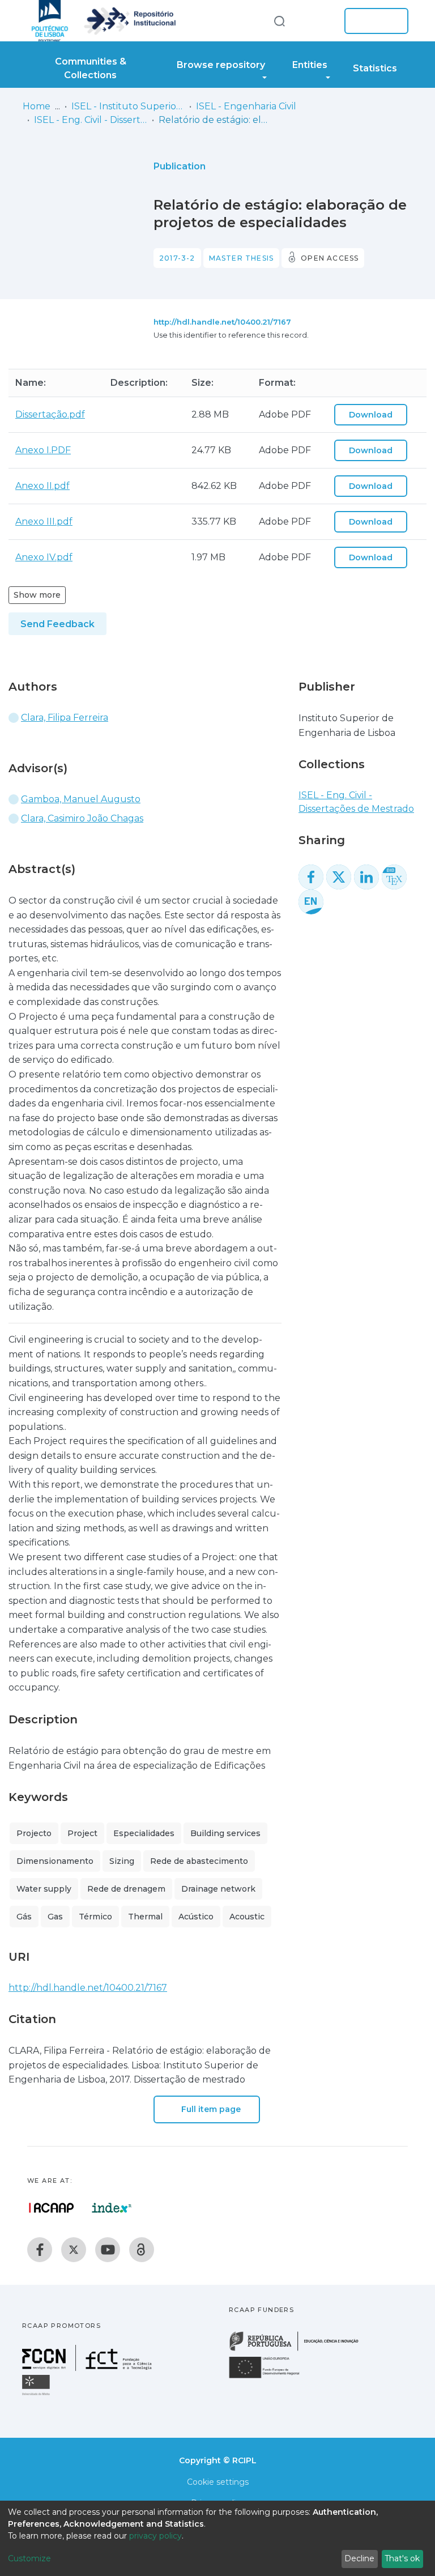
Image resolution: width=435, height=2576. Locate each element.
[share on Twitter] (339, 877)
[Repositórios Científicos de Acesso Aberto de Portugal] (52, 2208)
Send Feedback (57, 624)
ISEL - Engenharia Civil (246, 106)
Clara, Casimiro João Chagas (82, 818)
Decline (359, 2558)
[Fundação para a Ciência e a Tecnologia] (88, 2368)
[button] (318, 21)
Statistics (375, 68)
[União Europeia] (271, 2377)
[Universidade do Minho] (37, 2394)
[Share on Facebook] (311, 877)
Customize (29, 2558)
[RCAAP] (142, 2250)
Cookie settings (218, 2482)
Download (371, 415)
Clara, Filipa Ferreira (65, 718)
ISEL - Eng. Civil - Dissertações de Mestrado (91, 120)
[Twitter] (74, 2250)
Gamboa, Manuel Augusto (81, 799)
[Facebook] (40, 2250)
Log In (373, 21)
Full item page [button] (210, 2109)
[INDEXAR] (112, 2208)
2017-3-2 (177, 258)
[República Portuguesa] (300, 2350)
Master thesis (242, 258)
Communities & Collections (91, 68)
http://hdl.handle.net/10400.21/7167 (222, 322)
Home (37, 106)
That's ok (402, 2558)
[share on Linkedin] (366, 877)
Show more (37, 595)
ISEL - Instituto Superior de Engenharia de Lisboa (128, 106)
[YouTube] (108, 2250)
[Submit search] (279, 21)
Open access (330, 258)
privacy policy (155, 2536)
